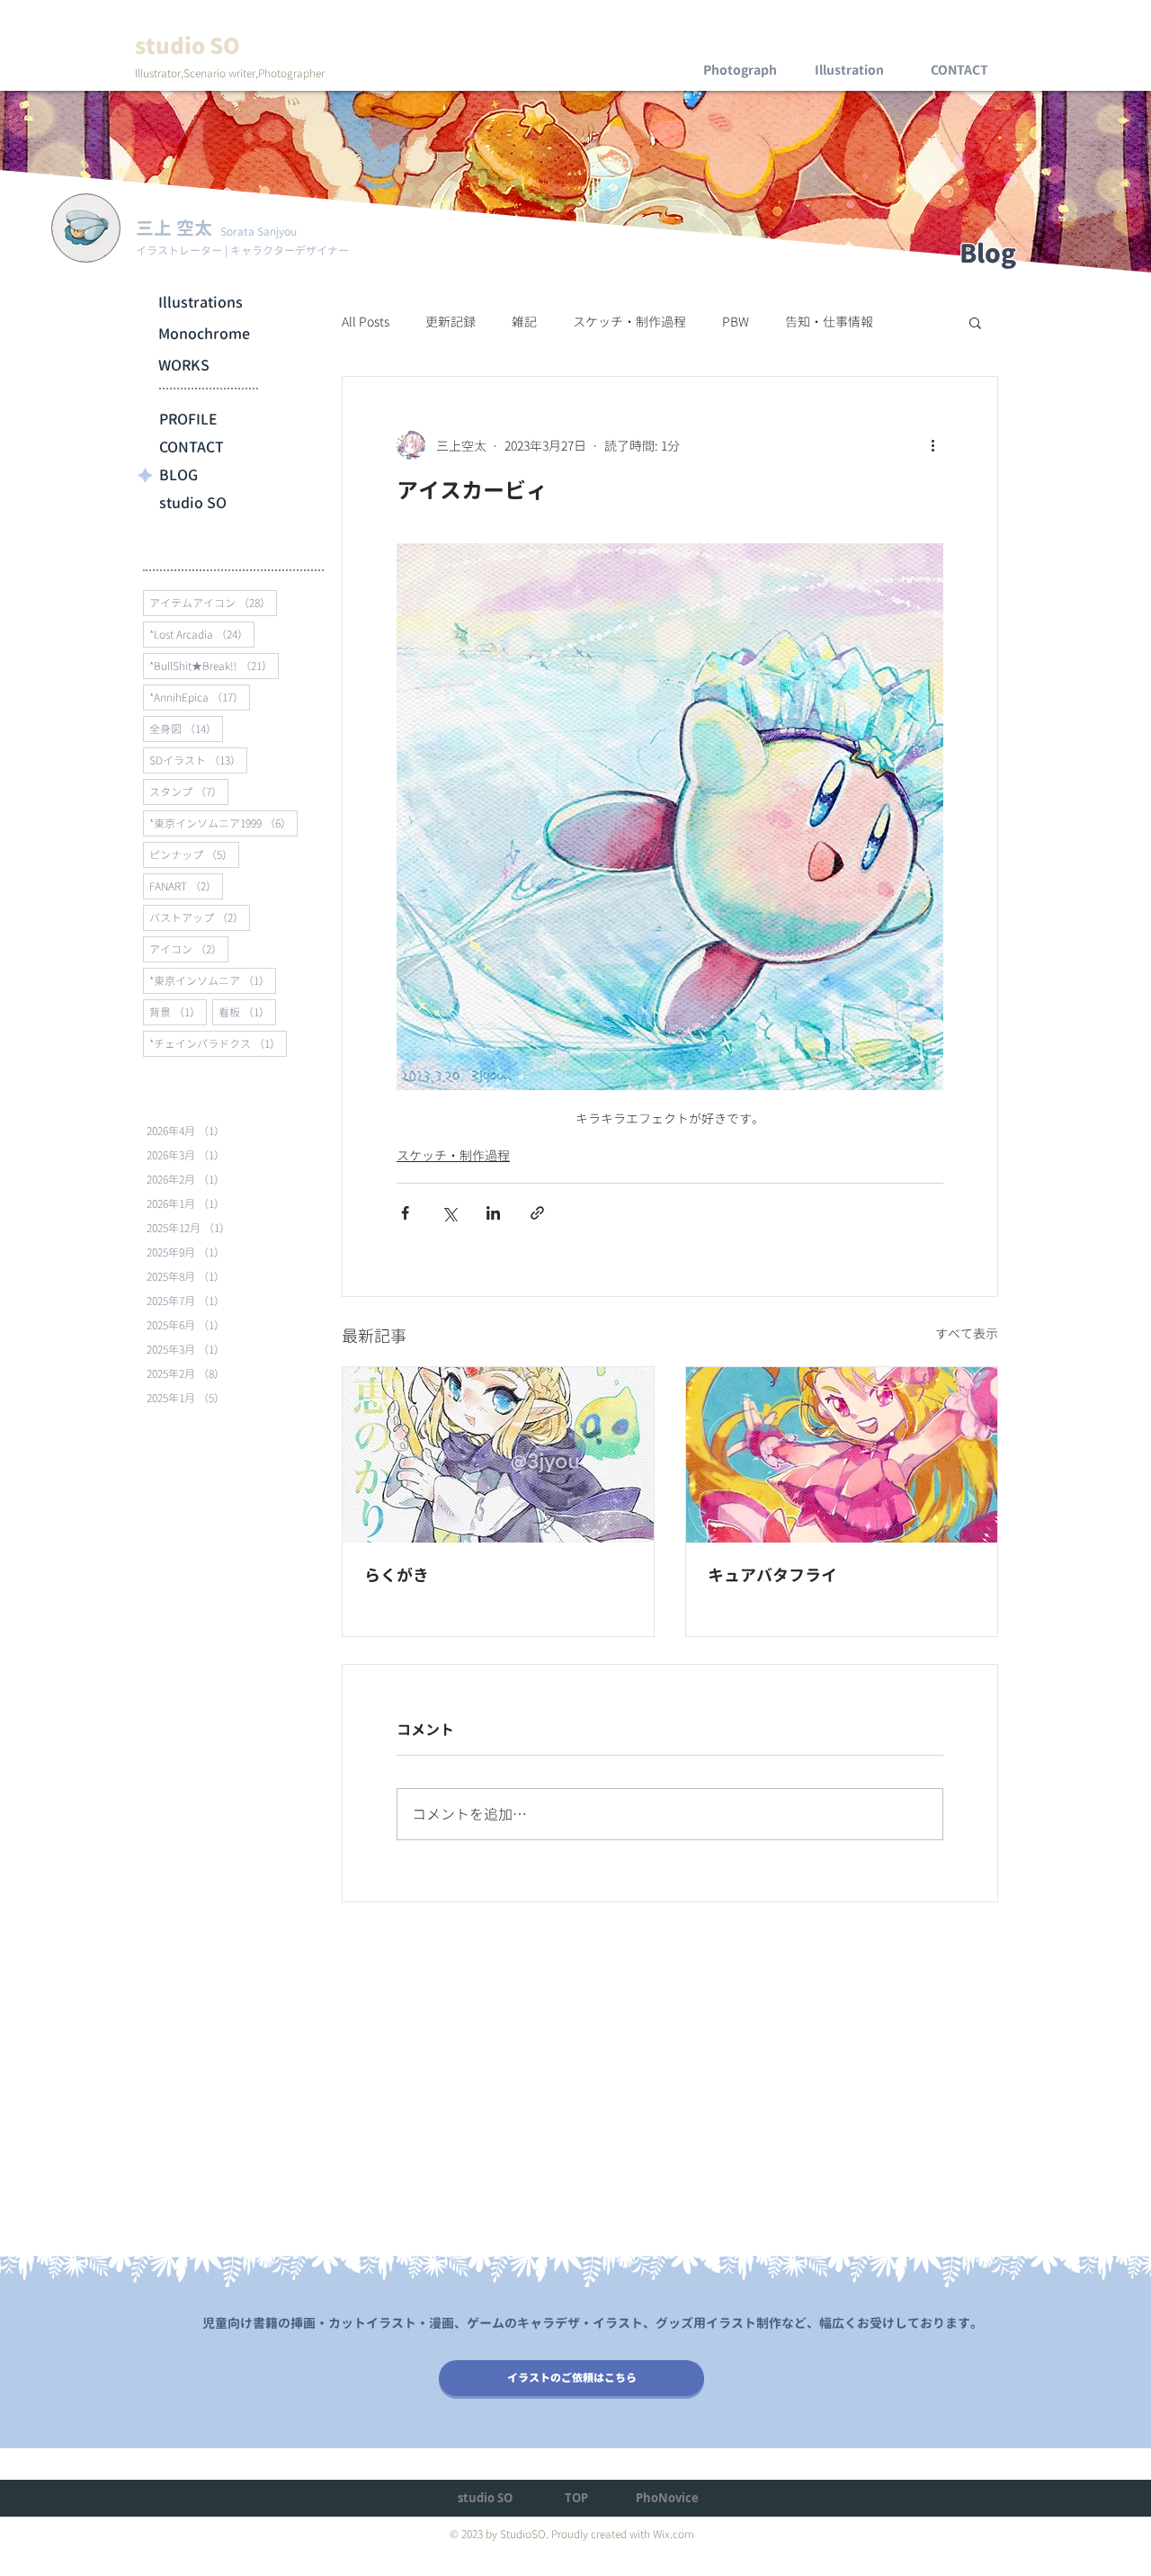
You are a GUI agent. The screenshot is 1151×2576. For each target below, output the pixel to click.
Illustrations (201, 302)
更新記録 (451, 322)
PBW (736, 322)
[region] (740, 54)
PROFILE (188, 419)
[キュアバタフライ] (842, 1455)
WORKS (184, 365)
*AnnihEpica (200, 697)
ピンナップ (194, 854)
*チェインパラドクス (218, 1043)
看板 (247, 1012)
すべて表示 (967, 1333)
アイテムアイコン (213, 603)
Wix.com (674, 2534)
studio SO (193, 503)
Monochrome (204, 334)
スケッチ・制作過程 (629, 322)
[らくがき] (498, 1455)
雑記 (524, 322)
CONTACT (192, 447)
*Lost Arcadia (202, 634)
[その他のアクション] (932, 445)
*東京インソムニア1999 (223, 823)
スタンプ (189, 792)
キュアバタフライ (772, 1575)
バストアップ (200, 917)
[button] (975, 322)
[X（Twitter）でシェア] (449, 1213)
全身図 (186, 729)
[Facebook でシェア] (405, 1213)
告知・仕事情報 (829, 322)
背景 (178, 1012)
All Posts (366, 322)
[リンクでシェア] (537, 1213)
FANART (186, 886)
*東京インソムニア (213, 980)
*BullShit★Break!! (214, 666)
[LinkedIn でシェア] (493, 1213)
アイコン (189, 949)
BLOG (178, 475)
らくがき (397, 1575)
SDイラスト (198, 760)
